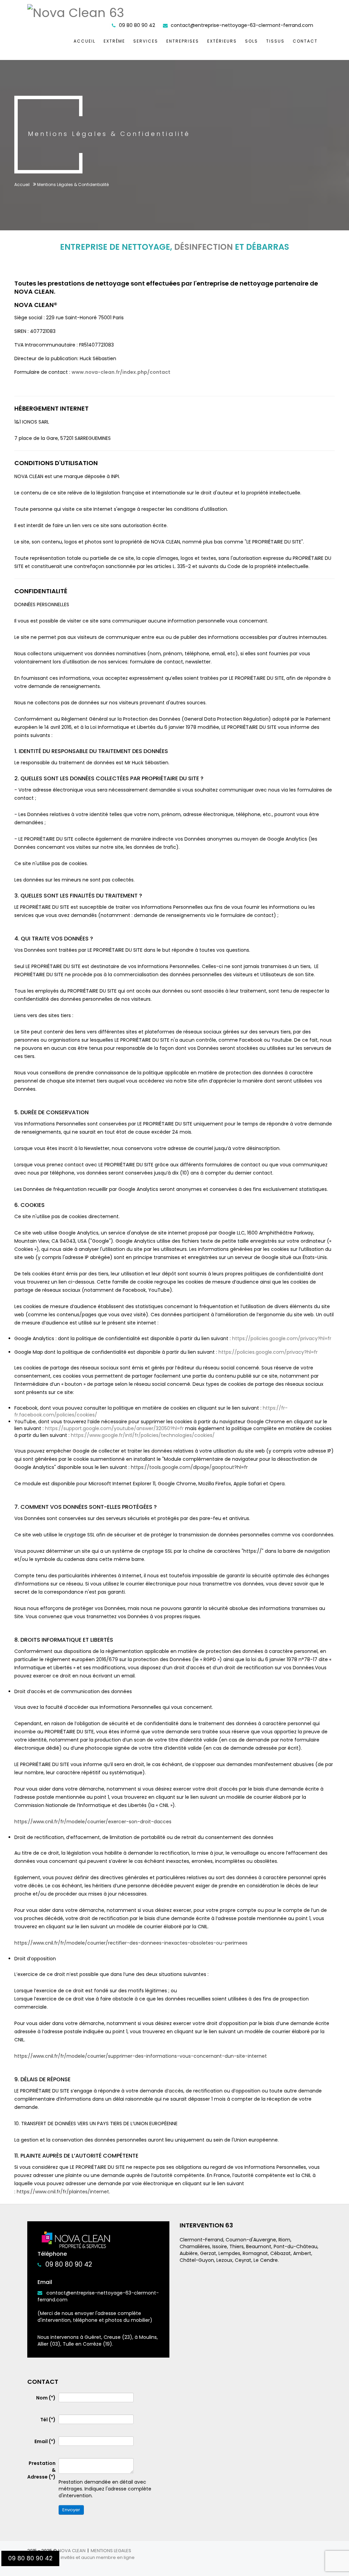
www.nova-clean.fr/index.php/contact (121, 372)
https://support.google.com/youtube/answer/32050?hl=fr (114, 1428)
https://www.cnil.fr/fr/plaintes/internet (63, 2192)
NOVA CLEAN (72, 2551)
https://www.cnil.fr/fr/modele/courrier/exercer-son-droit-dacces (93, 1822)
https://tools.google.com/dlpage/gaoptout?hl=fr (189, 1467)
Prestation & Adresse (41, 2470)
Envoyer (71, 2510)
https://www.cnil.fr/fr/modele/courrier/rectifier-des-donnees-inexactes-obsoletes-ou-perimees (131, 1943)
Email (45, 2441)
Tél (48, 2420)
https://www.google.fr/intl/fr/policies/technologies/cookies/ (143, 1435)
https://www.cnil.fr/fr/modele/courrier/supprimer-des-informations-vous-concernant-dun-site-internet (141, 2056)
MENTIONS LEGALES (111, 2551)
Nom (46, 2398)
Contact (305, 41)
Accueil (85, 41)
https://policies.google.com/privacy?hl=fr (282, 1338)
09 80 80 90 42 (69, 2264)
